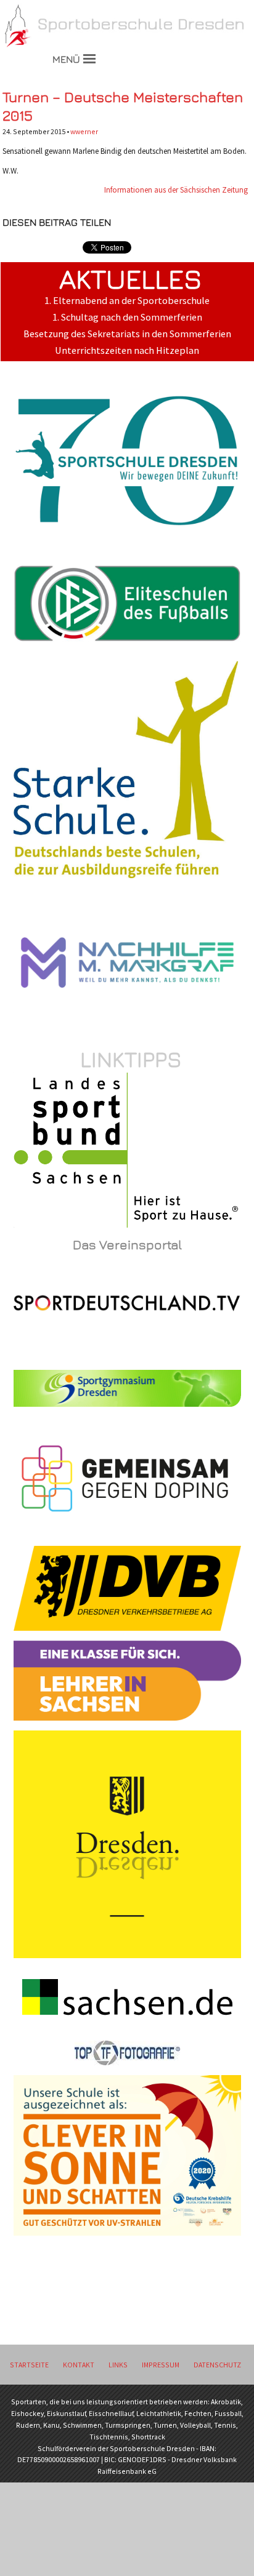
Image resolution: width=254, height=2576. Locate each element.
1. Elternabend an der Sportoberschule (127, 301)
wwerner (84, 131)
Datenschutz (217, 2365)
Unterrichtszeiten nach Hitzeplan (127, 350)
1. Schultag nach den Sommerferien (127, 317)
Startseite (29, 2365)
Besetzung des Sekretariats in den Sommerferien (127, 334)
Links (118, 2365)
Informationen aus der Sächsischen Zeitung (176, 190)
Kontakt (79, 2365)
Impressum (161, 2365)
